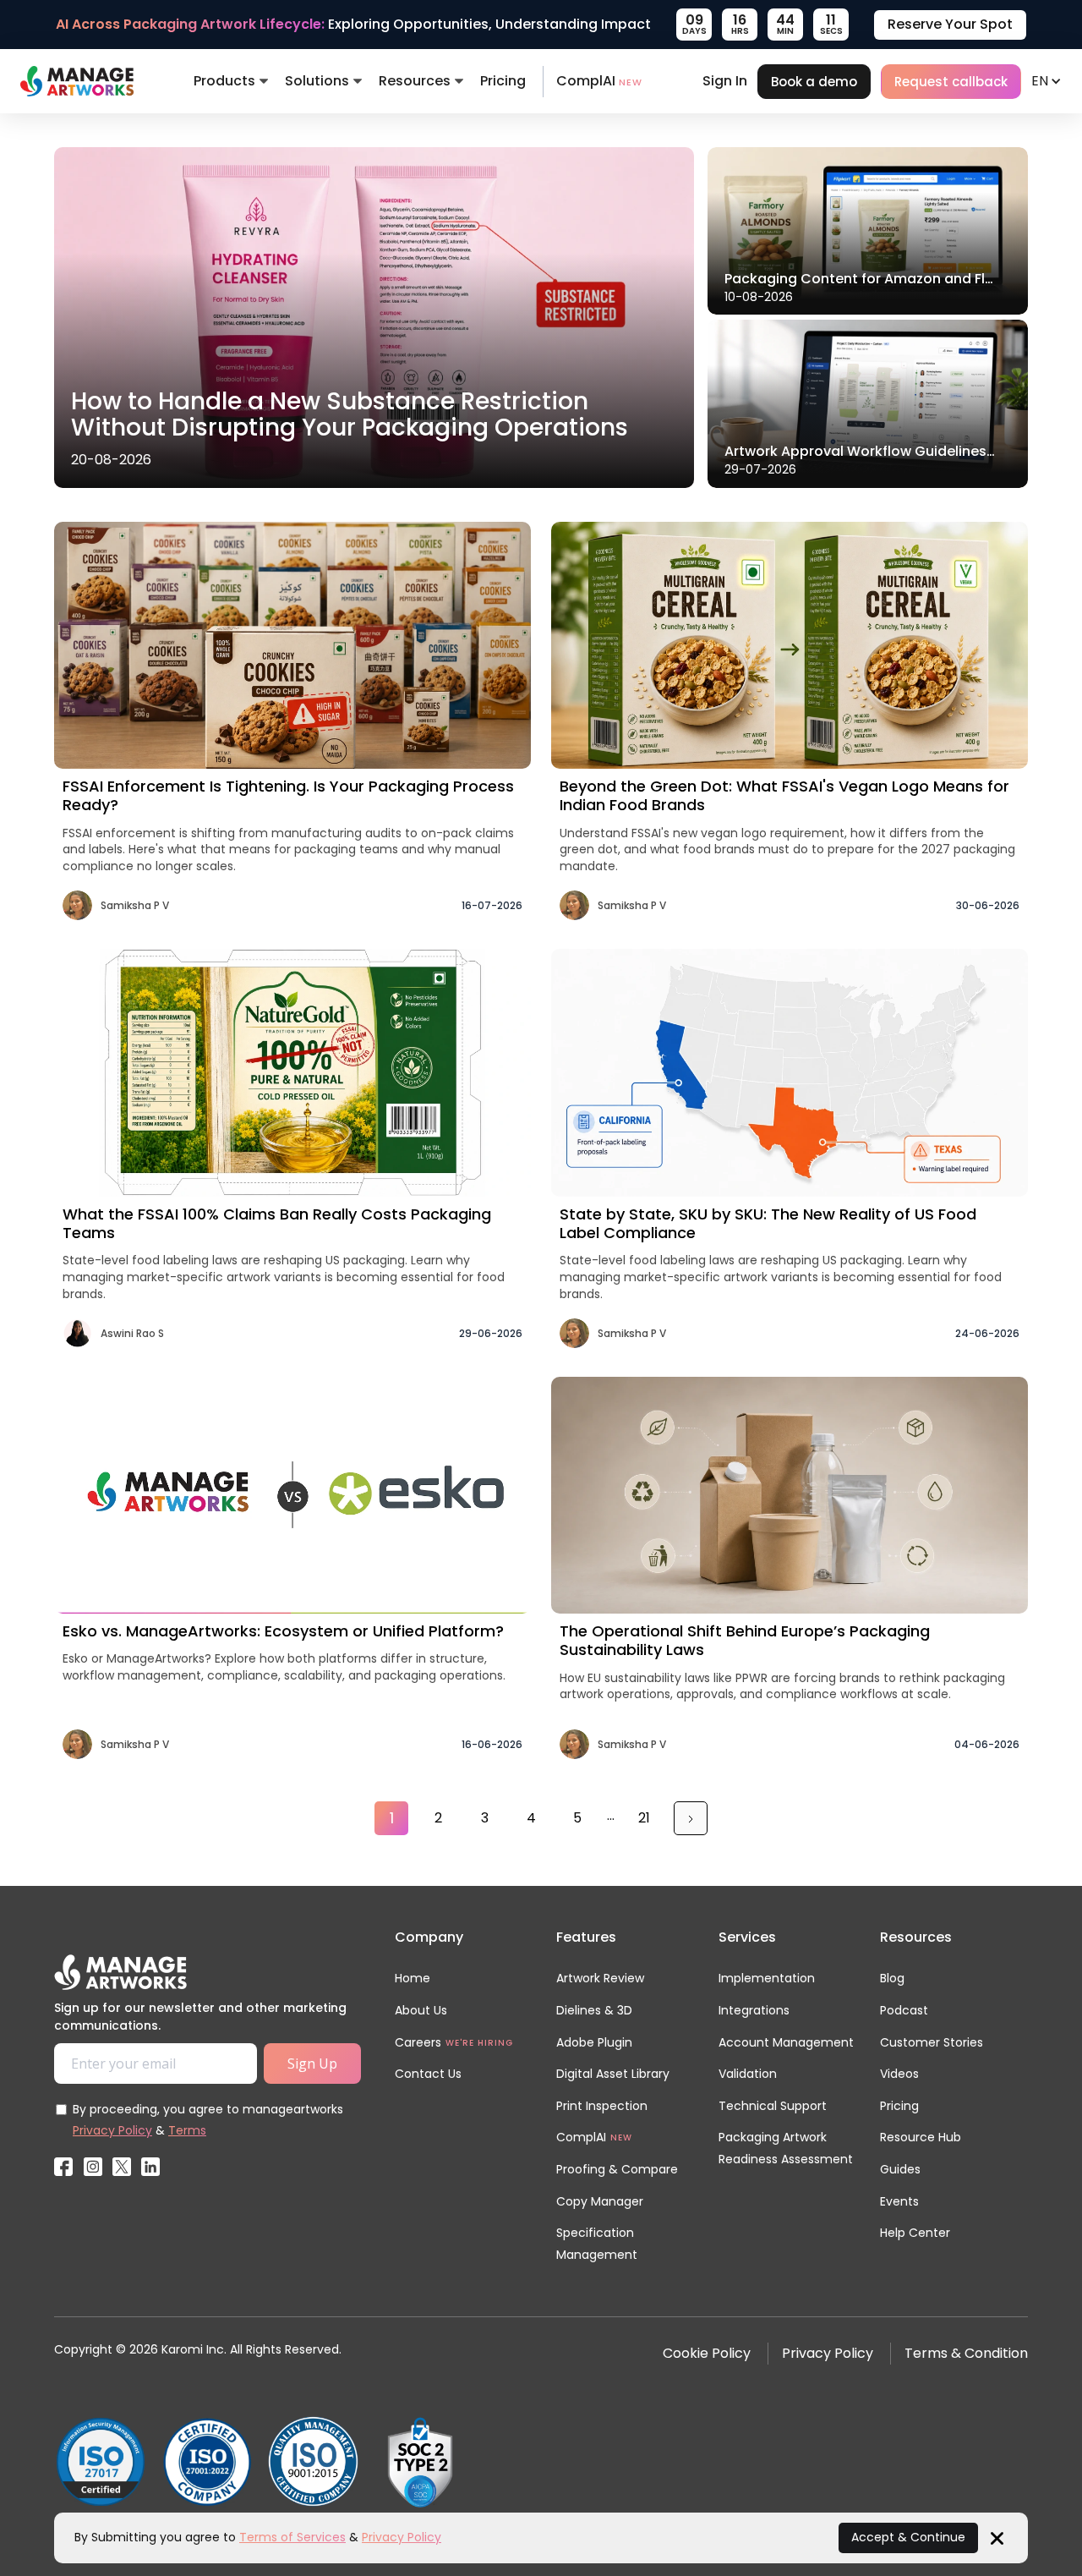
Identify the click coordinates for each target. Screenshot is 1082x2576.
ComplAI (599, 81)
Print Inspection (602, 2106)
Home (413, 1978)
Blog (892, 1978)
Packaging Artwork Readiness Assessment (786, 2148)
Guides (900, 2169)
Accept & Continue (908, 2537)
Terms (187, 2130)
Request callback (951, 82)
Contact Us (428, 2074)
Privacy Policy (112, 2130)
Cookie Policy (707, 2353)
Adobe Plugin (594, 2042)
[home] (77, 81)
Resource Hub (921, 2137)
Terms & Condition (966, 2353)
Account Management (786, 2042)
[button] (231, 81)
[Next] (691, 1818)
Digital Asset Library (613, 2074)
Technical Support (773, 2106)
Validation (748, 2074)
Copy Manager (600, 2201)
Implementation (767, 1978)
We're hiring (479, 2043)
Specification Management (597, 2244)
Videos (899, 2074)
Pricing (503, 81)
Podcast (904, 2010)
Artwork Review (600, 1978)
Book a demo (814, 82)
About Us (421, 2010)
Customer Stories (932, 2042)
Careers (418, 2042)
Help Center (915, 2233)
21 (644, 1818)
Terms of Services (292, 2537)
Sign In (725, 81)
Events (899, 2201)
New (621, 2138)
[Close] (997, 2537)
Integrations (754, 2010)
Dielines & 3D (594, 2010)
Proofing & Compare (617, 2169)
